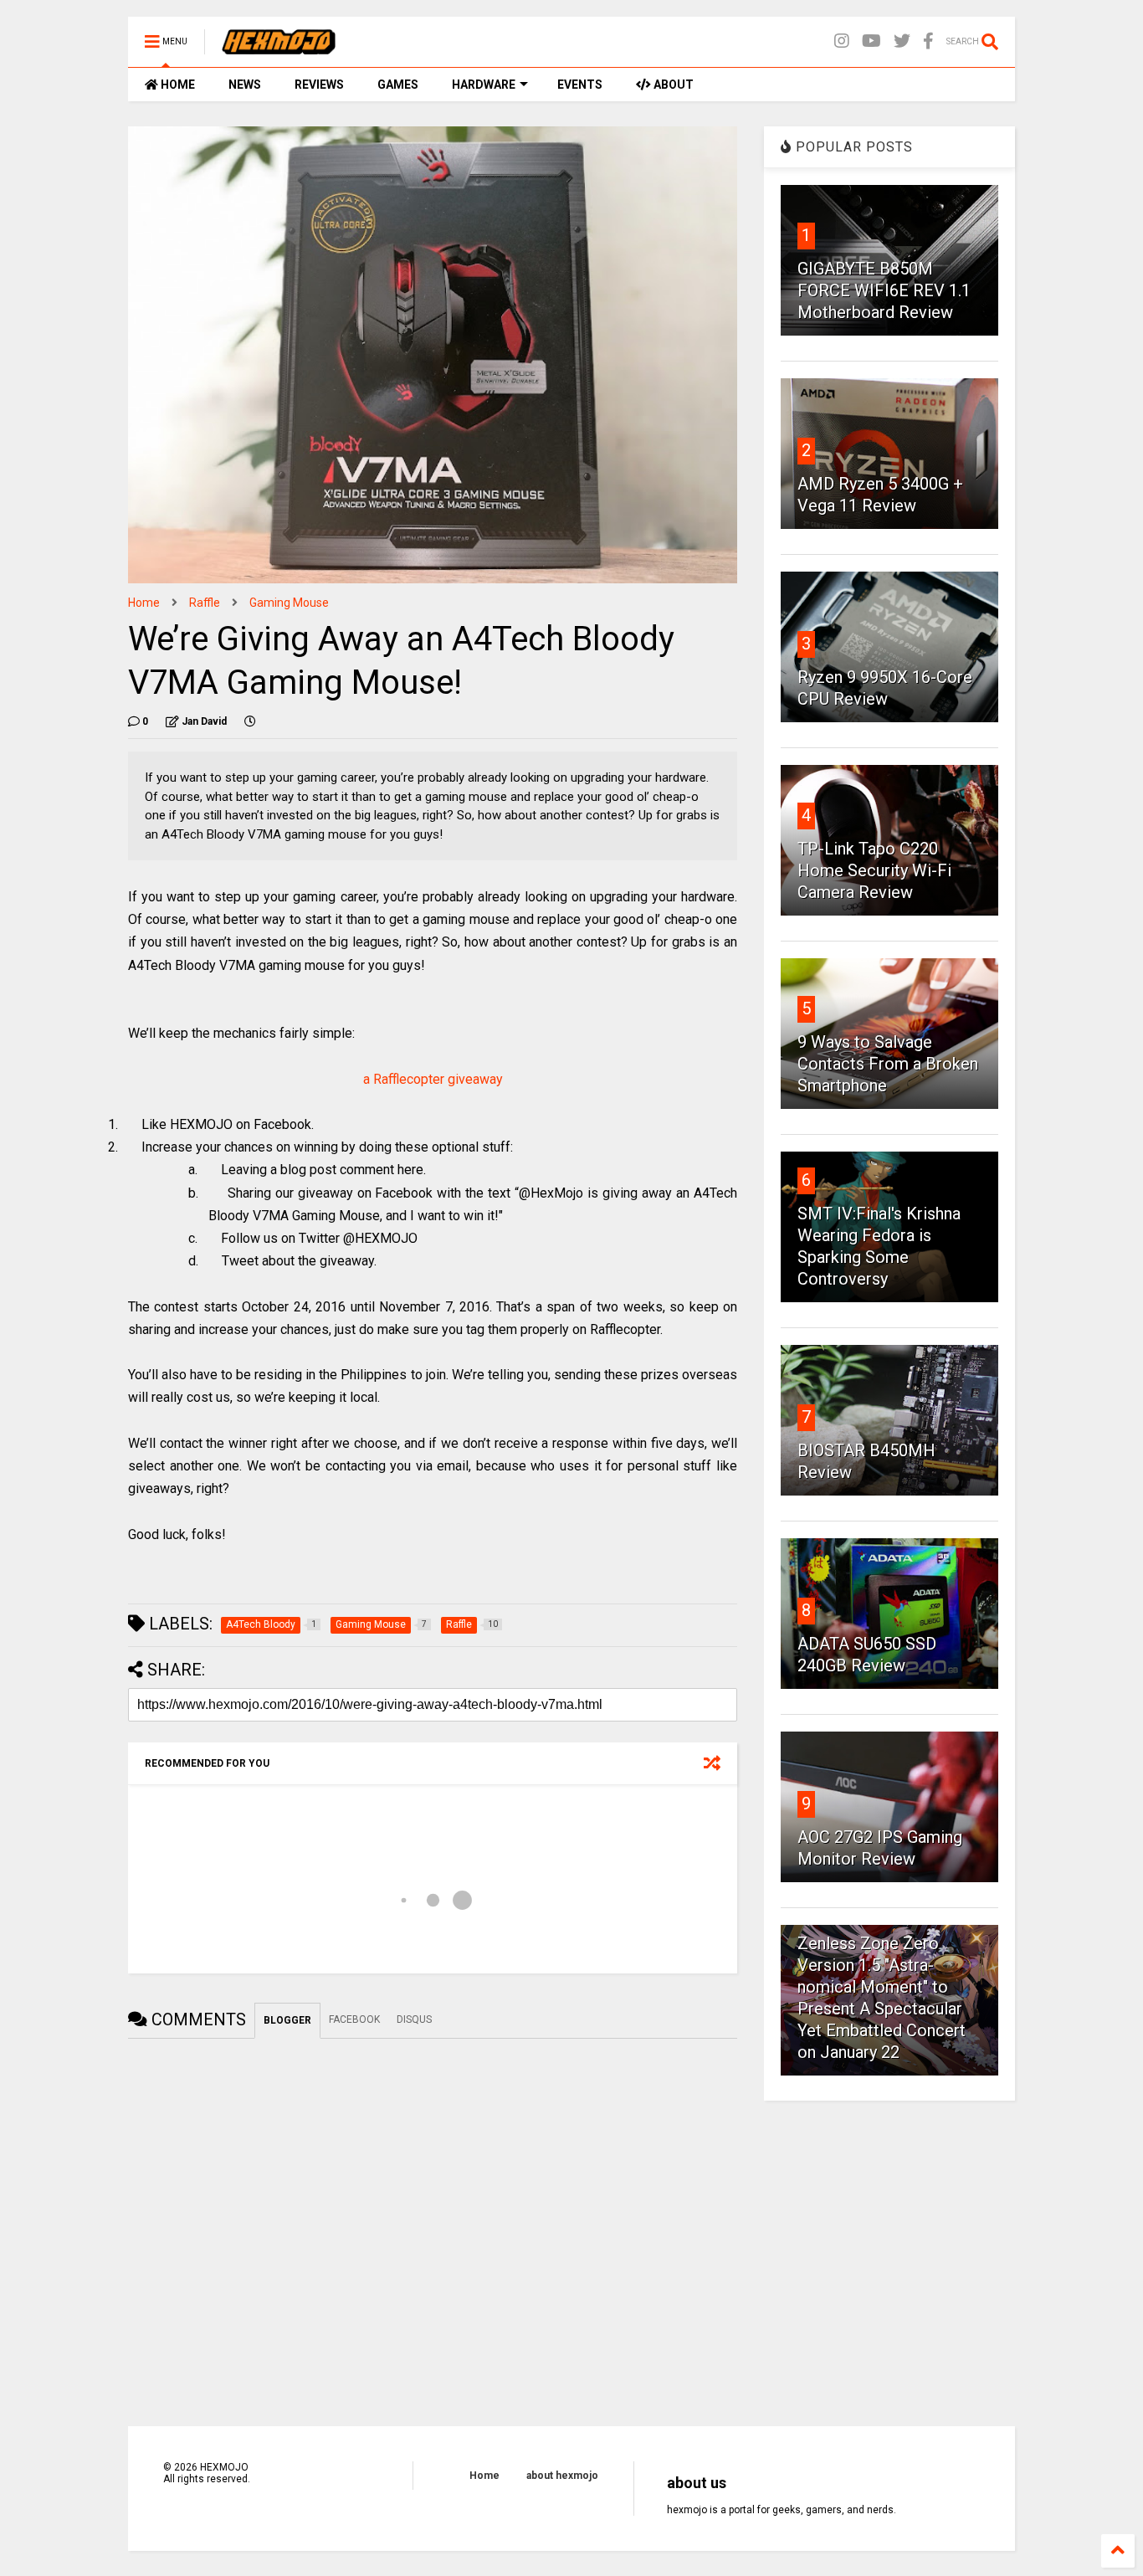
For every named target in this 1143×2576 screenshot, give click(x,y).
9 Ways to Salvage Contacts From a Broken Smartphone (888, 1064)
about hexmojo (562, 2476)
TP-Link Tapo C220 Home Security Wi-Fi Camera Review (874, 870)
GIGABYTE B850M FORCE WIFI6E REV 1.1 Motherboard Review (884, 290)
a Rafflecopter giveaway (433, 1079)
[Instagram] (842, 41)
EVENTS (580, 85)
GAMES (398, 85)
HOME (177, 85)
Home (144, 603)
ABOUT (672, 85)
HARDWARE (484, 85)
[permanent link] (250, 721)
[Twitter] (902, 41)
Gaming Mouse (289, 603)
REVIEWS (319, 85)
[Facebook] (928, 41)
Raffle (205, 603)
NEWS (245, 85)
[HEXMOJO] (279, 47)
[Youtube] (871, 41)
